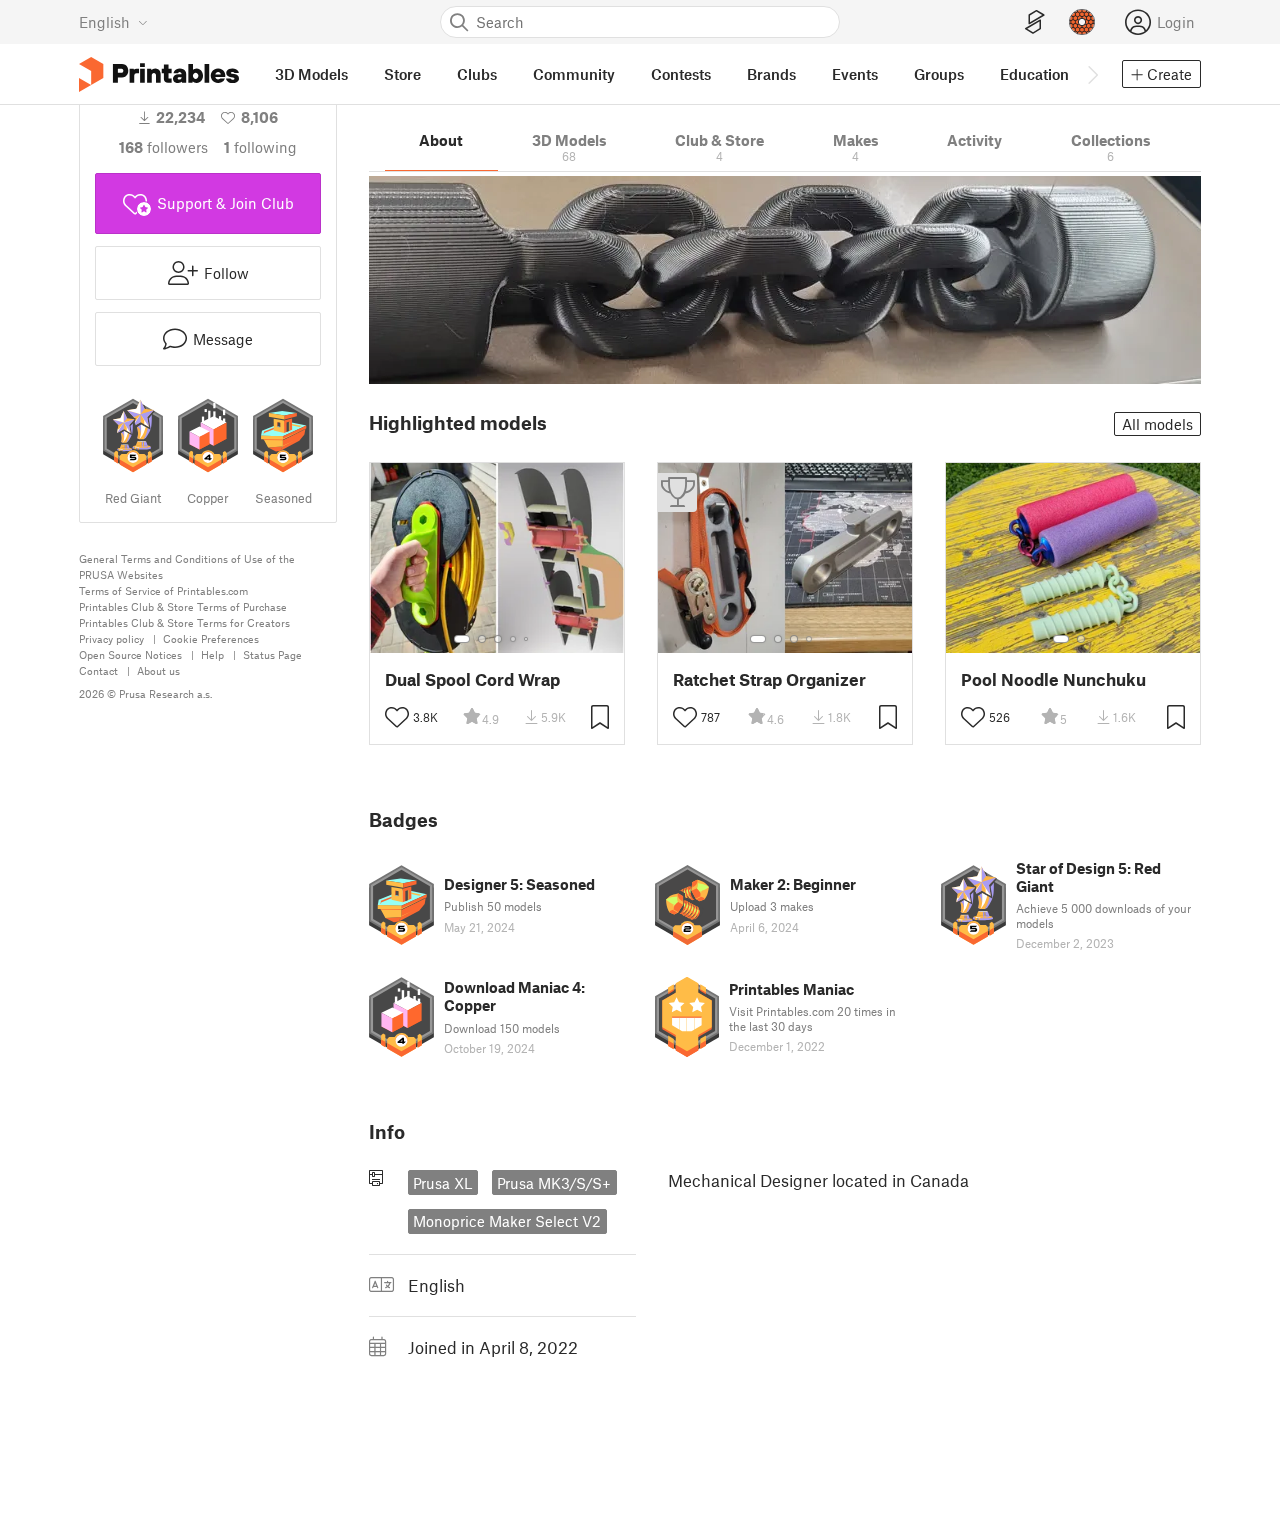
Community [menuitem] (574, 74)
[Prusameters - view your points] (1082, 22)
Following (260, 147)
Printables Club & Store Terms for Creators (184, 622)
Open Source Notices (130, 654)
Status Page (272, 654)
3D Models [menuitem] (311, 74)
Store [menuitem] (402, 74)
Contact (98, 670)
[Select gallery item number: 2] (482, 639)
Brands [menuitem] (771, 74)
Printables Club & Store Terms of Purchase (183, 606)
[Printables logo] (159, 74)
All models (1157, 424)
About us (158, 670)
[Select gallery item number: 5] (528, 639)
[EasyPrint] (1035, 22)
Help (212, 654)
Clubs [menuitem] (477, 74)
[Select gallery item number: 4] (514, 639)
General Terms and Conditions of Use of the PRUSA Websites (187, 566)
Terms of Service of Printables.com (163, 590)
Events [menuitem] (855, 74)
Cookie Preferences (211, 638)
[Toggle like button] (397, 717)
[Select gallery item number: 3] (498, 639)
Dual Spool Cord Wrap (472, 679)
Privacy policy (111, 638)
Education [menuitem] (1034, 74)
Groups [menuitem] (939, 74)
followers (163, 147)
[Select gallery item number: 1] (462, 639)
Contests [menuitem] (681, 74)
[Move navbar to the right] (1092, 74)
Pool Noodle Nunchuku (1053, 679)
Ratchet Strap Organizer (769, 679)
